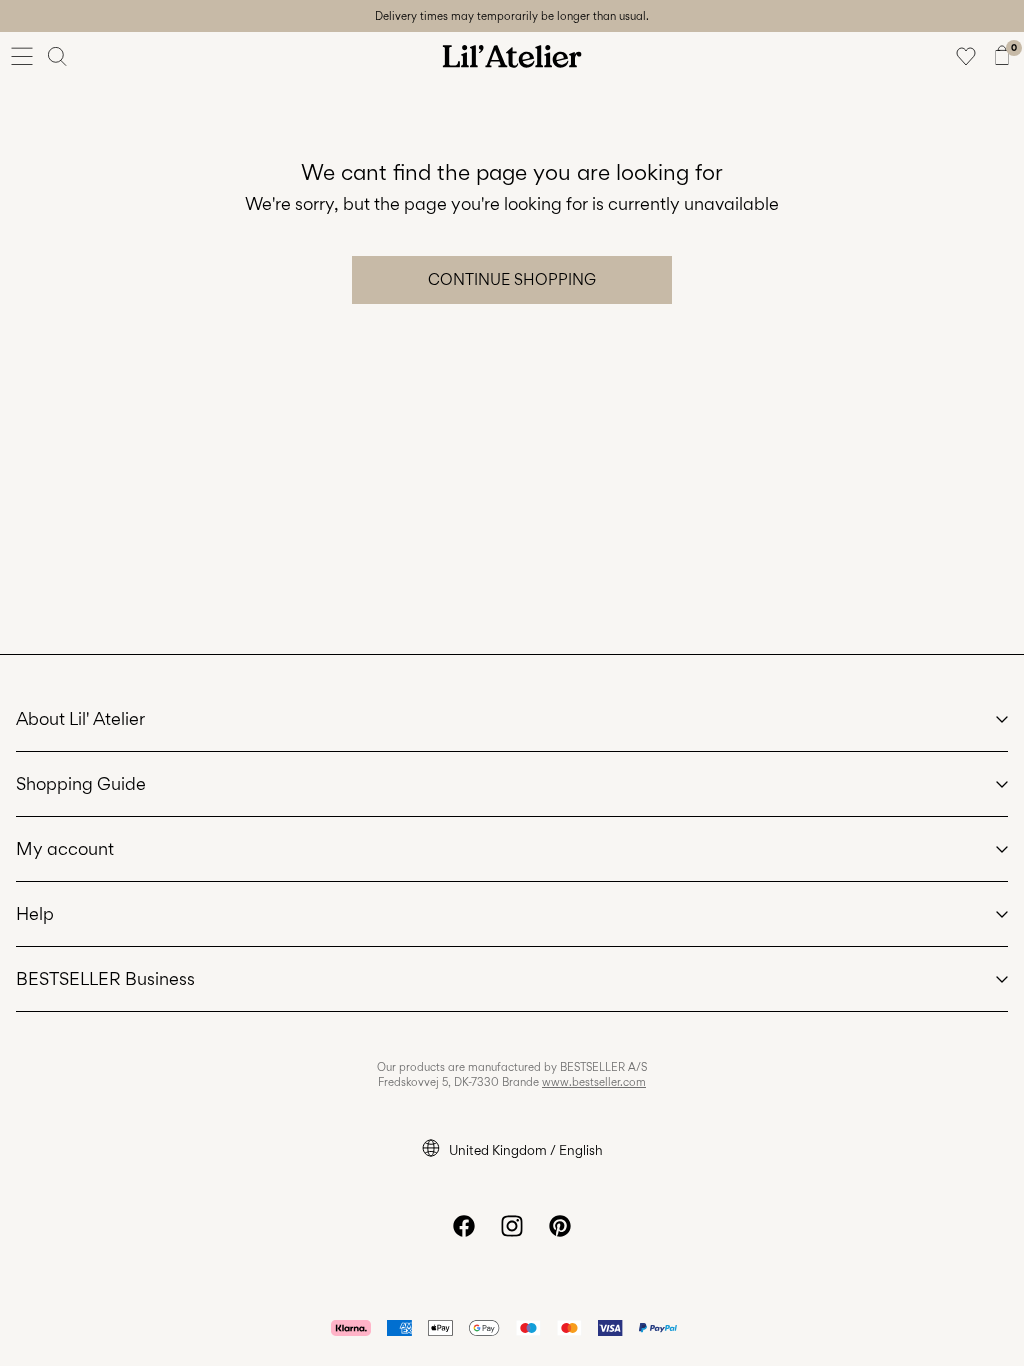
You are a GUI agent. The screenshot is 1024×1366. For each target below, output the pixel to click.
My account (65, 848)
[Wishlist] (966, 56)
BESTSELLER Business (105, 978)
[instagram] (512, 1226)
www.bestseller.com (594, 1082)
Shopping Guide (81, 783)
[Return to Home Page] (512, 56)
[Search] (58, 56)
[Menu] (22, 56)
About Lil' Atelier (80, 718)
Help (35, 913)
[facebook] (464, 1226)
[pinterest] (560, 1226)
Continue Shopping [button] (512, 279)
